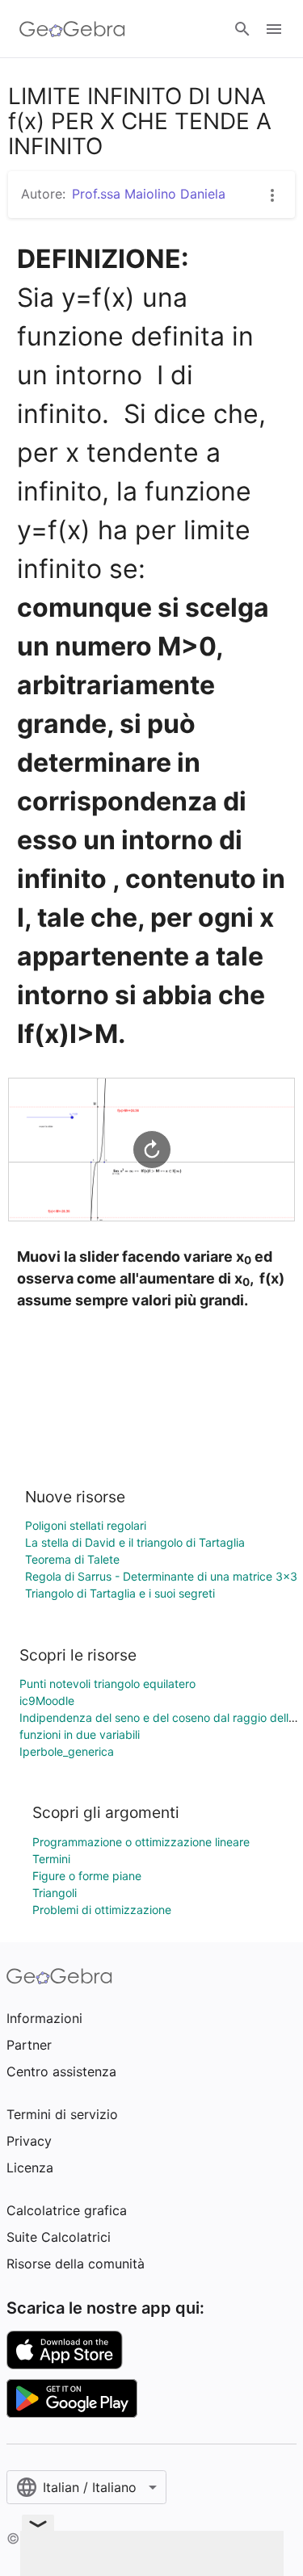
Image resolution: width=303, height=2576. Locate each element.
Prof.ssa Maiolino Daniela (149, 194)
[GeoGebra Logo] (72, 29)
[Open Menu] (274, 29)
